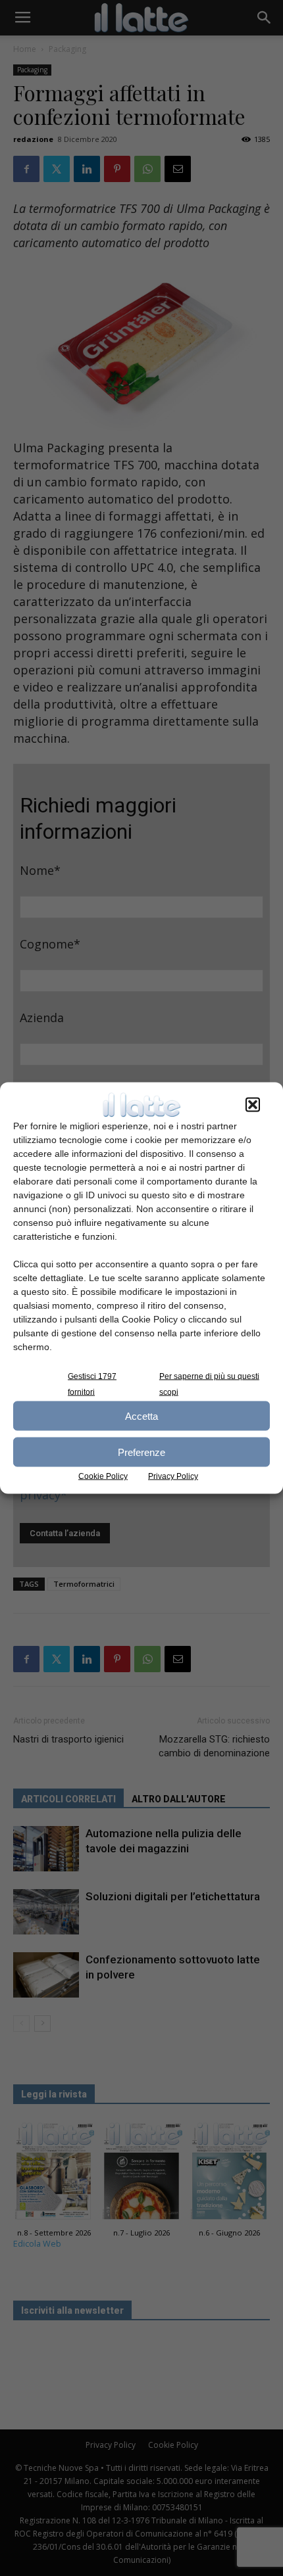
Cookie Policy (103, 1476)
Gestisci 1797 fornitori (92, 1384)
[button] (253, 1105)
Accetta (141, 1416)
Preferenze (141, 1452)
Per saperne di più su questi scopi (209, 1384)
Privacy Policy (173, 1476)
